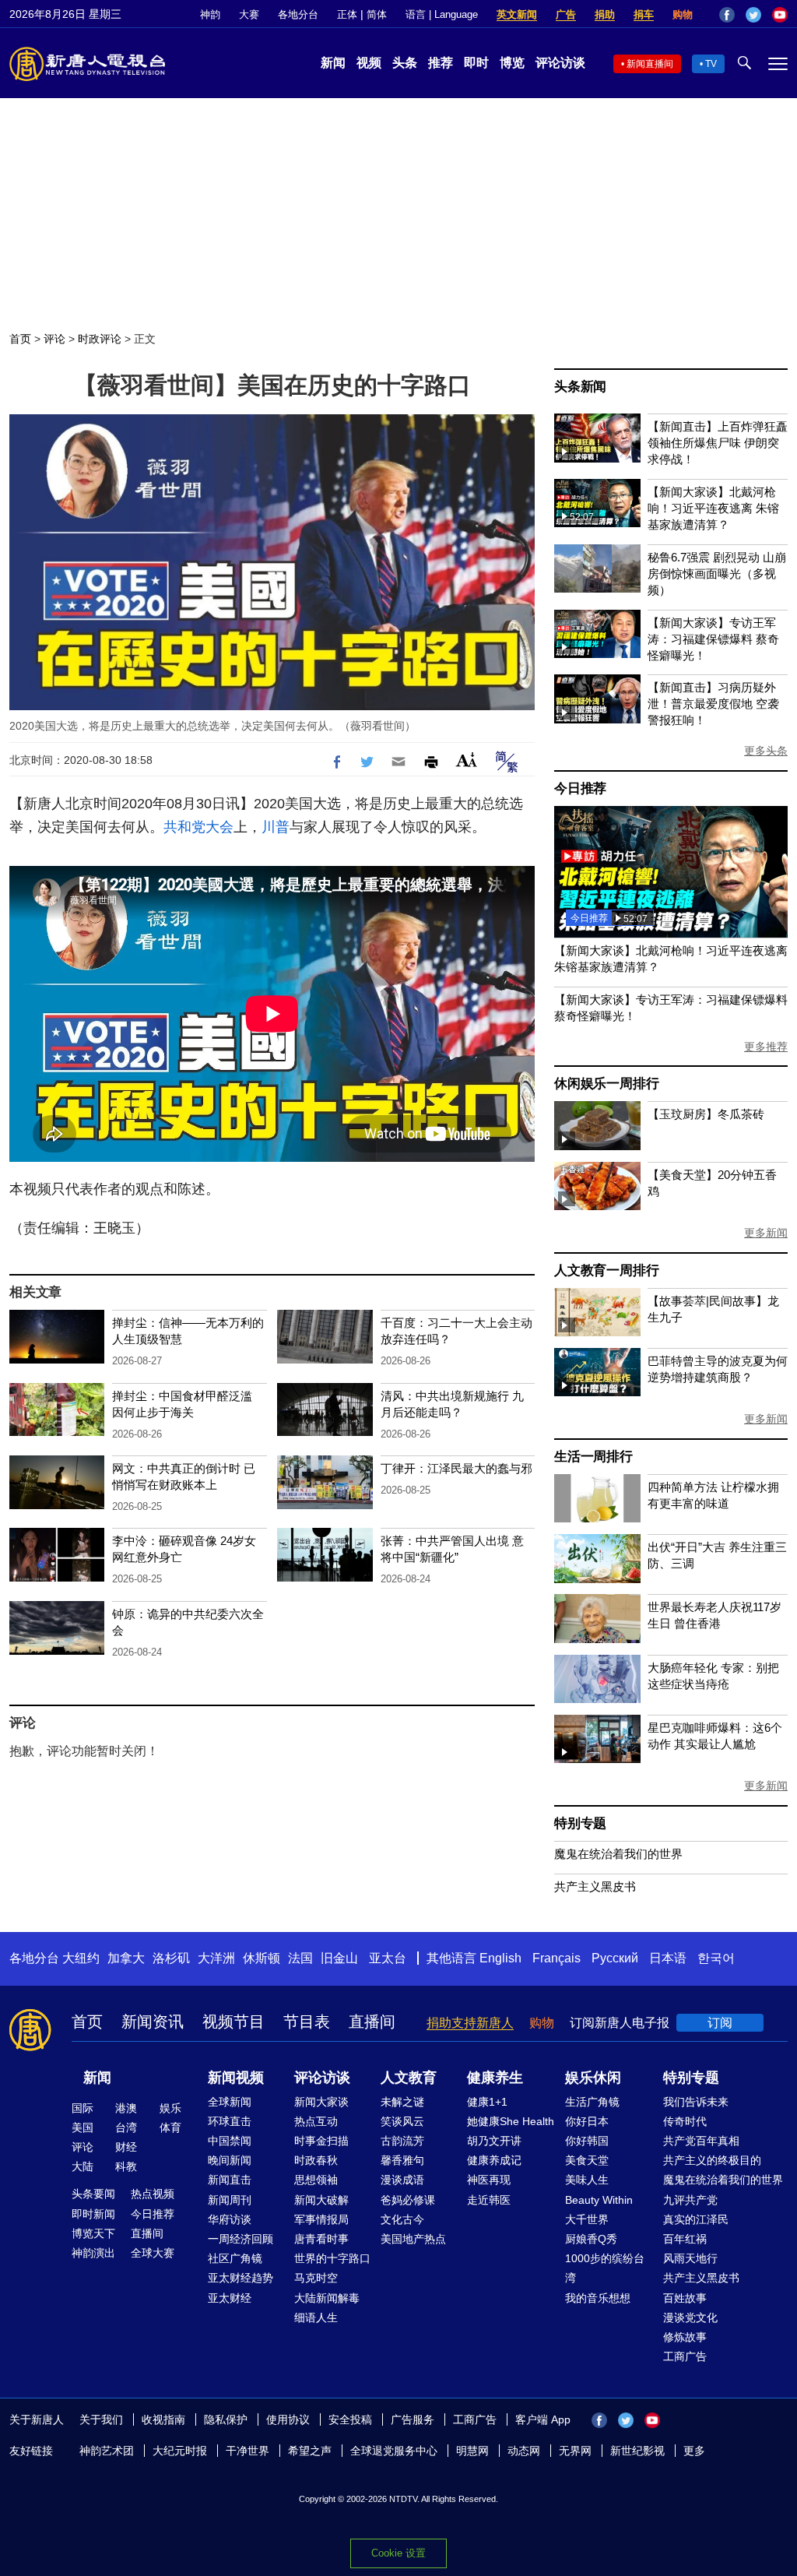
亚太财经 (230, 2298)
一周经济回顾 (241, 2239)
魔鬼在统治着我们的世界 (618, 1854)
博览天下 (93, 2233)
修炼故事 (685, 2337)
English (500, 1958)
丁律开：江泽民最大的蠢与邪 (456, 1468)
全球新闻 (230, 2102)
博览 (512, 63)
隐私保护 (226, 2419)
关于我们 (101, 2419)
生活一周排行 (593, 1457)
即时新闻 (93, 2214)
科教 (126, 2166)
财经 (126, 2147)
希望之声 (310, 2451)
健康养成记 (494, 2160)
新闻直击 (230, 2180)
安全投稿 (350, 2419)
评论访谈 (560, 63)
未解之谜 (402, 2102)
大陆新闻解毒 (327, 2298)
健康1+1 (487, 2102)
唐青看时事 (321, 2239)
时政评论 (100, 339)
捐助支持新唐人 (470, 2023)
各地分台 (298, 14)
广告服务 (413, 2419)
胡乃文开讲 (494, 2141)
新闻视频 (236, 2078)
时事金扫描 (321, 2141)
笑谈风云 (402, 2121)
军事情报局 (321, 2219)
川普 (276, 827)
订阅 (720, 2023)
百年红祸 (685, 2239)
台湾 (126, 2127)
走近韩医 (489, 2200)
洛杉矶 (171, 1958)
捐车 (644, 14)
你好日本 (587, 2121)
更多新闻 (766, 1233)
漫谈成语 (402, 2180)
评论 (54, 339)
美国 (83, 2127)
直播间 (372, 2022)
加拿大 (126, 1958)
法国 (300, 1958)
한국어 (716, 1958)
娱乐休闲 (593, 2078)
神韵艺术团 (107, 2451)
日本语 (668, 1958)
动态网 (524, 2451)
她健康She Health (511, 2121)
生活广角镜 (592, 2102)
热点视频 (153, 2194)
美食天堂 (587, 2160)
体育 (170, 2127)
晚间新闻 (230, 2160)
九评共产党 (690, 2200)
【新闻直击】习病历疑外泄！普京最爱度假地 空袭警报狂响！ (713, 704)
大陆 (83, 2166)
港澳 (126, 2108)
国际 (83, 2108)
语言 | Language (442, 14)
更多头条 (766, 751)
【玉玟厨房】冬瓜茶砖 (706, 1114)
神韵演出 (93, 2253)
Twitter (753, 15)
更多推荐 (766, 1047)
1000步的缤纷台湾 (605, 2268)
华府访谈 (230, 2219)
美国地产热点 (413, 2239)
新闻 (333, 63)
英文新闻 (517, 14)
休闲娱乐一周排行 (606, 1084)
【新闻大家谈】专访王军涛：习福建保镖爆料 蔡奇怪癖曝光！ (713, 639)
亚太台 (388, 1958)
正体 (347, 14)
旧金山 (339, 1958)
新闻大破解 (321, 2200)
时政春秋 (316, 2160)
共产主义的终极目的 (712, 2160)
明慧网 (472, 2451)
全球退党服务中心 (394, 2451)
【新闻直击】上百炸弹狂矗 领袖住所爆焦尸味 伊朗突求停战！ (718, 443)
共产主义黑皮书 (595, 1886)
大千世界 (587, 2219)
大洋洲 (216, 1958)
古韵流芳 (402, 2141)
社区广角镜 (235, 2258)
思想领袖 (316, 2180)
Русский (615, 1958)
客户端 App (543, 2419)
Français (556, 1958)
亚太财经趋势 (241, 2278)
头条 (405, 63)
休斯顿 (262, 1958)
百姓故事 (685, 2298)
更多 (694, 2451)
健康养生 (495, 2078)
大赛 (249, 14)
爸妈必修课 (408, 2200)
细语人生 (316, 2317)
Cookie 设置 (398, 2553)
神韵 (210, 14)
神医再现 (489, 2180)
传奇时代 (685, 2121)
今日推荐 (580, 788)
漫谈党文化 (690, 2317)
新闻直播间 (650, 64)
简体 (377, 14)
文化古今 (402, 2219)
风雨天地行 (690, 2258)
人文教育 (409, 2078)
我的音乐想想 (598, 2298)
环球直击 (230, 2121)
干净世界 (248, 2451)
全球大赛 (153, 2253)
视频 (369, 63)
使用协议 (288, 2419)
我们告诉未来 (696, 2102)
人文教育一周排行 (606, 1270)
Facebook (727, 15)
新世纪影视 (637, 2451)
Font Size (467, 760)
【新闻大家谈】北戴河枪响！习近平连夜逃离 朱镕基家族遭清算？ (713, 508)
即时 (476, 63)
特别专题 (580, 1823)
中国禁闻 (230, 2141)
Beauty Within (599, 2200)
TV (711, 64)
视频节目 (233, 2022)
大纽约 (81, 1958)
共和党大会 (198, 827)
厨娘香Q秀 (591, 2239)
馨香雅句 (402, 2160)
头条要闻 (93, 2194)
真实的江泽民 (696, 2219)
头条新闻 (580, 387)
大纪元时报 (180, 2451)
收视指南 (163, 2419)
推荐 (441, 63)
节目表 (307, 2022)
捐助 (605, 14)
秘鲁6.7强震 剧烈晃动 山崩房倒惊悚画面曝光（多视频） (717, 574)
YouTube (780, 15)
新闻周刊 (230, 2200)
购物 (683, 14)
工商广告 (685, 2356)
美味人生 (587, 2180)
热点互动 (316, 2121)
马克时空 (316, 2278)
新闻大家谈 (321, 2102)
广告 (566, 14)
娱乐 (170, 2108)
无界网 (575, 2451)
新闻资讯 (153, 2022)
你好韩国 (587, 2141)
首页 (20, 339)
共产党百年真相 (701, 2141)
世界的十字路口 (332, 2258)
